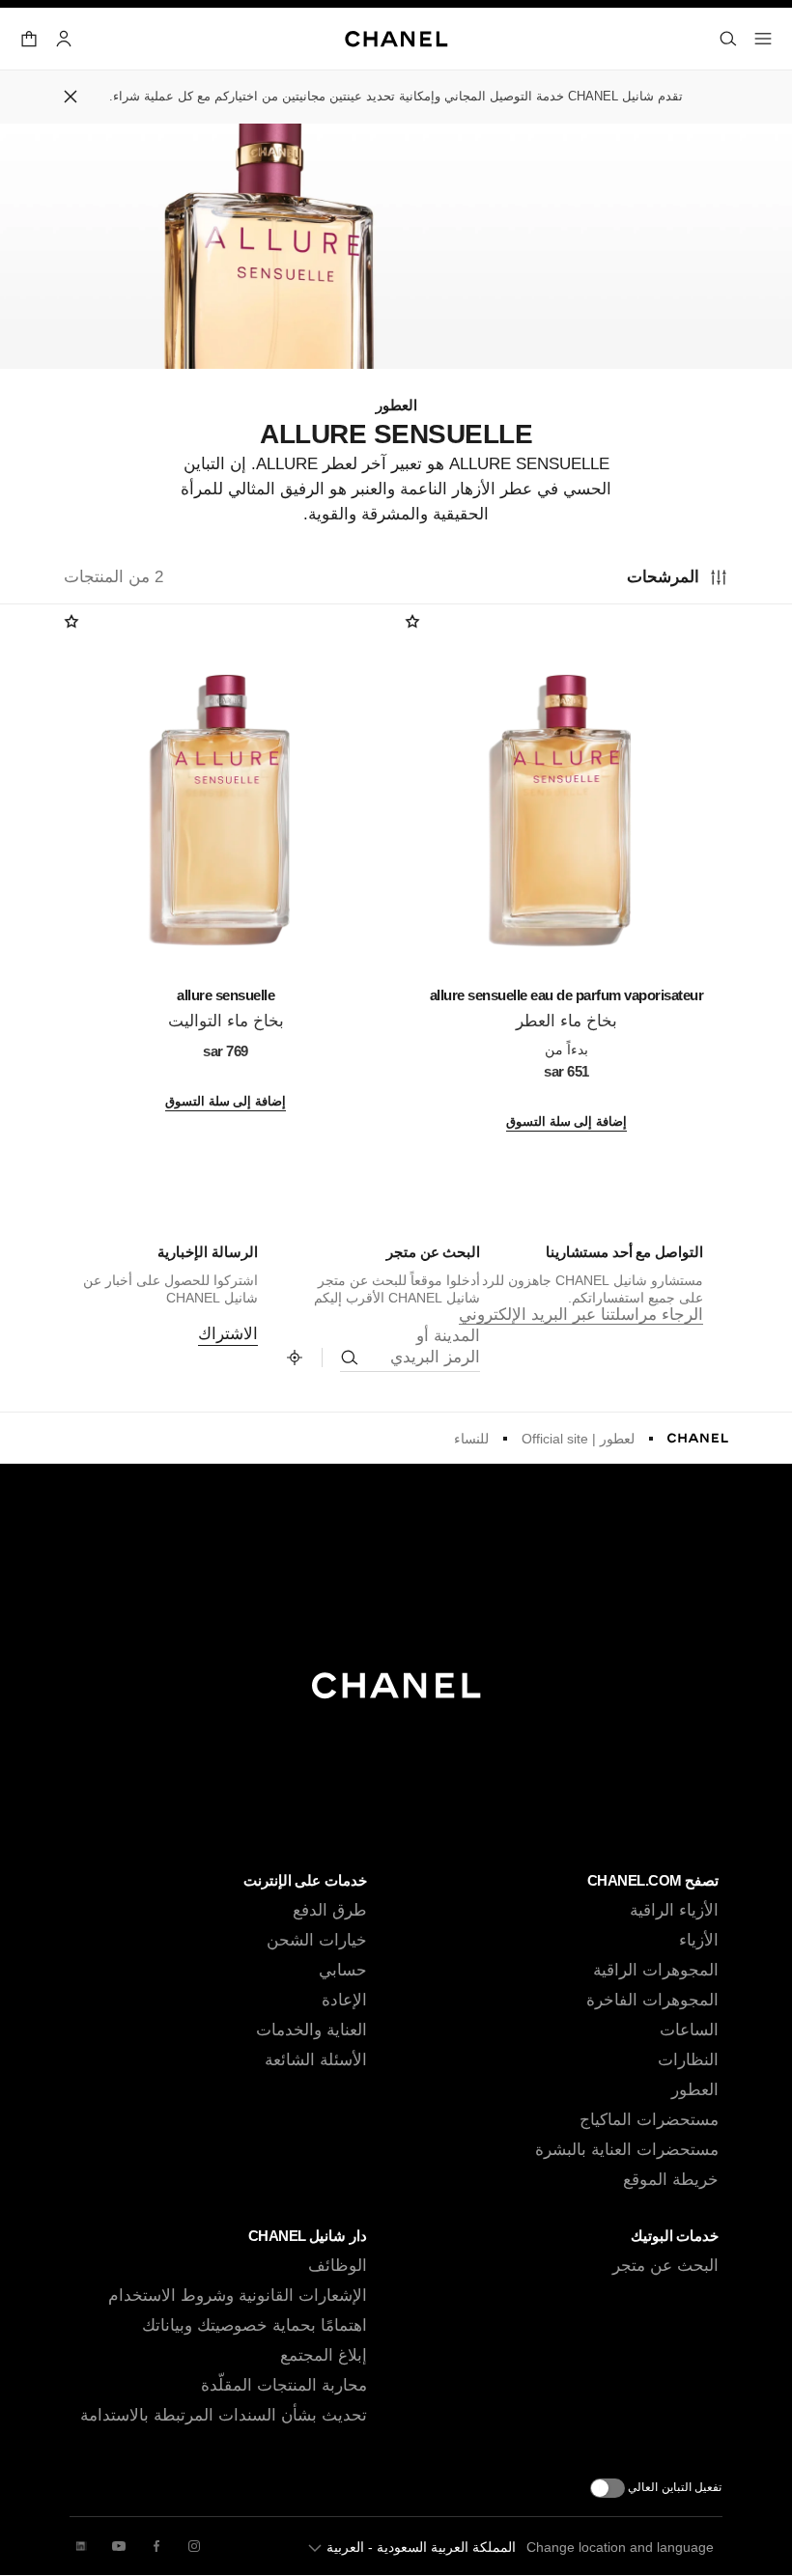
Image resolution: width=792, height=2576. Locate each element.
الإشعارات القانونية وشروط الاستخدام (238, 2296)
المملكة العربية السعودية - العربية (421, 2547)
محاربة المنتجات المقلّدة (284, 2385)
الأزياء (699, 1940)
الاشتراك (228, 1334)
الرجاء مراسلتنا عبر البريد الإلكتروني (581, 1315)
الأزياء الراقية (674, 1910)
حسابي (343, 1970)
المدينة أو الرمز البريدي (435, 1346)
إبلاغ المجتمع (324, 2355)
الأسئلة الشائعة (316, 2060)
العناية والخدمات (311, 2030)
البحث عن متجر (665, 2266)
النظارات (688, 2060)
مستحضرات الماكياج (649, 2120)
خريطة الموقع (671, 2180)
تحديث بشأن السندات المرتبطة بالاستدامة (224, 2415)
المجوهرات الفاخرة (652, 2000)
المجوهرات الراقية (656, 1970)
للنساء (471, 1439)
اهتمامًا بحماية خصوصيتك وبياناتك (255, 2325)
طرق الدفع (330, 1910)
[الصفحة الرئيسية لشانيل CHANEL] (698, 1438)
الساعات (689, 2030)
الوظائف (338, 2266)
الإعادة (344, 2000)
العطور (695, 2090)
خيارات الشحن (317, 1940)
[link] (295, 1358)
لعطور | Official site (578, 1439)
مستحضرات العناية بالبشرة (627, 2150)
